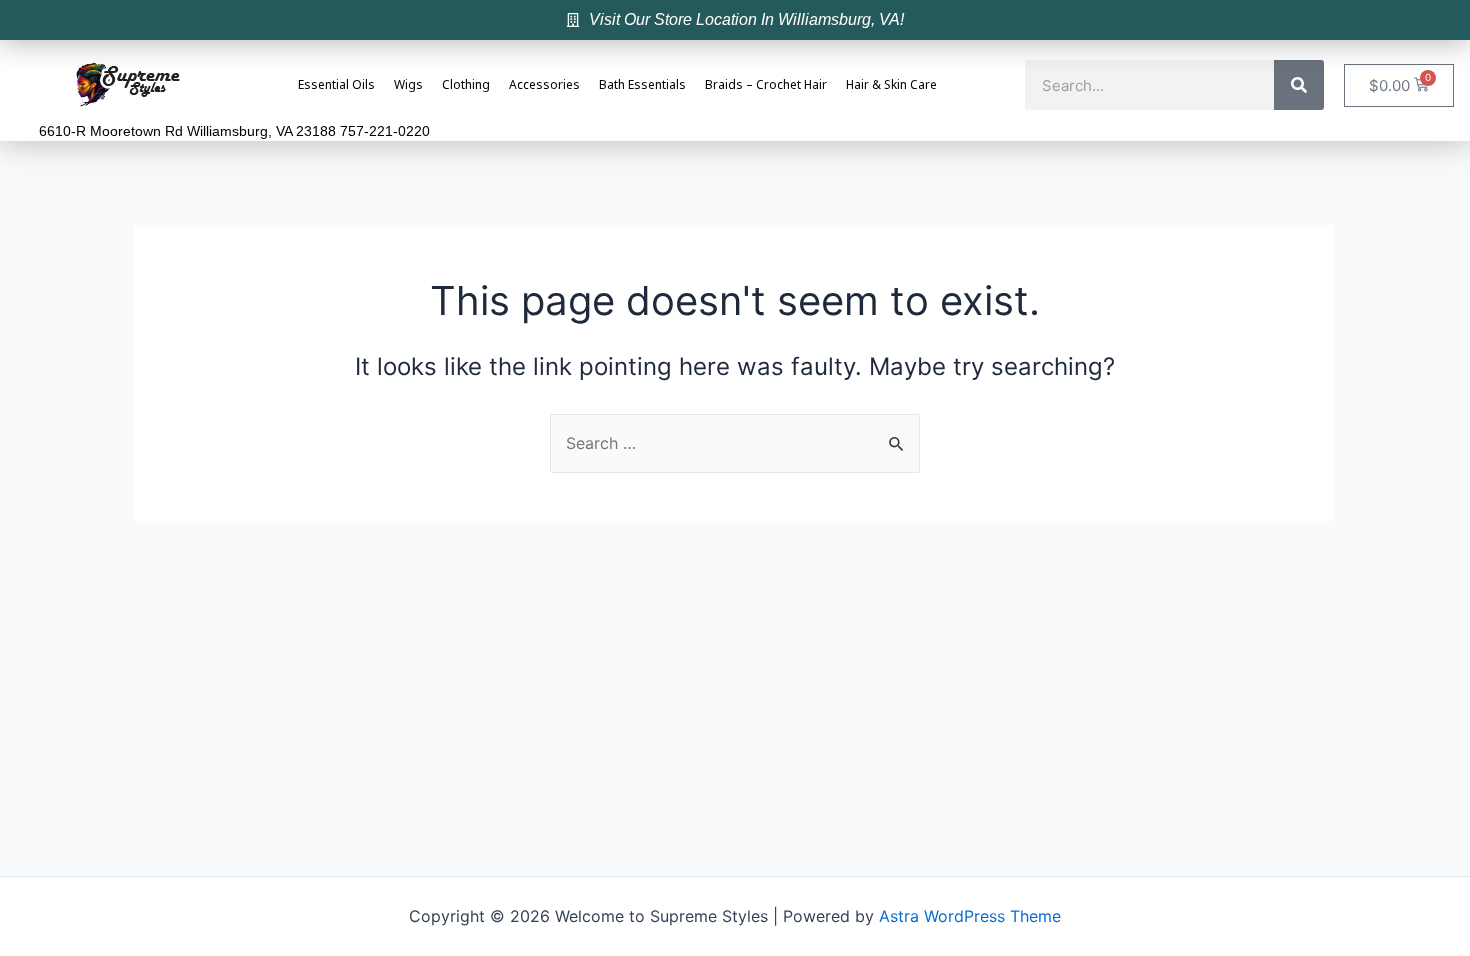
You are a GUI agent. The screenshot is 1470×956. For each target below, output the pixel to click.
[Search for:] (735, 443)
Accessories (544, 85)
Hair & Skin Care (891, 85)
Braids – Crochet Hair (766, 85)
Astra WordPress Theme (970, 916)
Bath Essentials (642, 85)
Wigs (408, 85)
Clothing (466, 85)
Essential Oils (336, 85)
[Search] (1299, 85)
